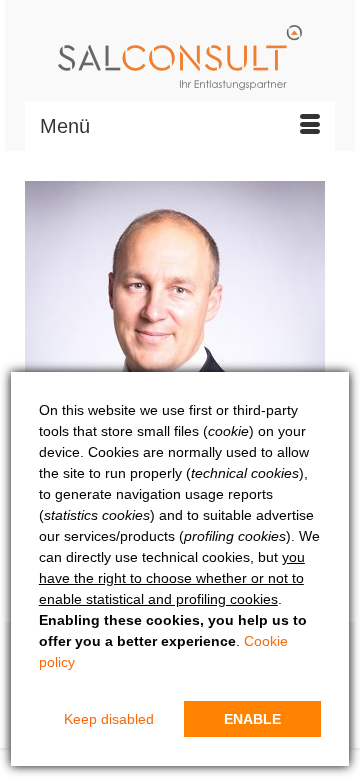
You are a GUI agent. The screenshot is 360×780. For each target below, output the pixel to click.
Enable (252, 719)
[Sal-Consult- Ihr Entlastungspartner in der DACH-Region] (180, 57)
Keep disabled (109, 719)
